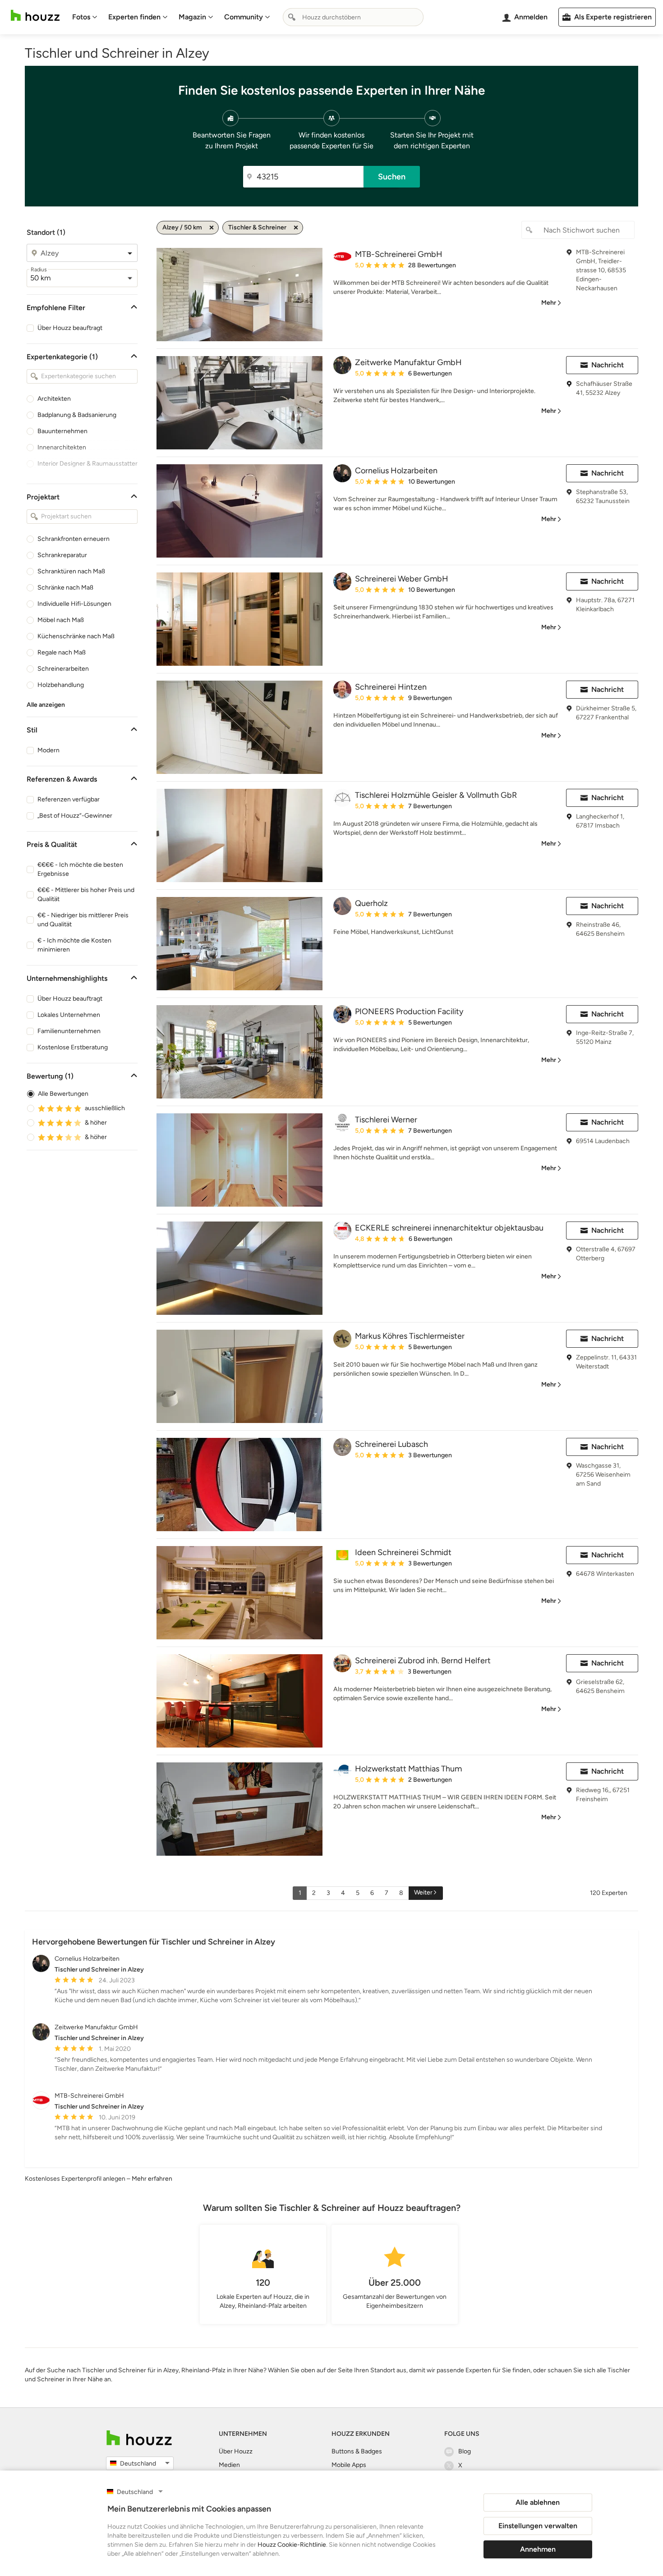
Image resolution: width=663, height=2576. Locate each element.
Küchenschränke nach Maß (76, 636)
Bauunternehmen (62, 431)
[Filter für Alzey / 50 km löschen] (212, 228)
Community (244, 17)
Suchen (392, 177)
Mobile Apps (349, 2465)
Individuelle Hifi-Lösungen (74, 604)
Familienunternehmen (69, 1031)
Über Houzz (236, 2451)
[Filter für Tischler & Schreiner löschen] (296, 228)
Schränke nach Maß (65, 588)
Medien (229, 2465)
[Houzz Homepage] (35, 16)
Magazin (192, 17)
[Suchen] (292, 17)
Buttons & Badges (357, 2451)
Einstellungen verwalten (538, 2526)
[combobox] (353, 17)
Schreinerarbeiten (63, 669)
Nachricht (608, 365)
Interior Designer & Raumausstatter (87, 464)
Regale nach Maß (62, 652)
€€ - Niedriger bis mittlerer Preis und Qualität (83, 920)
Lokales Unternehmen (69, 1015)
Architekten (54, 399)
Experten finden (134, 17)
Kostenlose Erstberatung (73, 1047)
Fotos (81, 17)
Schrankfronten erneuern (74, 539)
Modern (48, 750)
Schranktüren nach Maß (71, 571)
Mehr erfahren (152, 2179)
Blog (465, 2451)
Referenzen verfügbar (69, 799)
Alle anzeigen (46, 705)
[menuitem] (85, 17)
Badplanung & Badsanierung (77, 415)
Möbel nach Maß (61, 620)
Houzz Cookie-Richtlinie (292, 2545)
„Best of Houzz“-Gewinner (75, 816)
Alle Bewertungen (63, 1094)
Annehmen (538, 2549)
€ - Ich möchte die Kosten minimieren (74, 945)
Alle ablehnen (538, 2502)
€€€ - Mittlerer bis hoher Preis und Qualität (86, 895)
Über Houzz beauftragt (70, 328)
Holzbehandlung (61, 685)
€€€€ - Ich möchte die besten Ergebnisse (80, 869)
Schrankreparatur (62, 555)
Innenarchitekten (62, 447)
